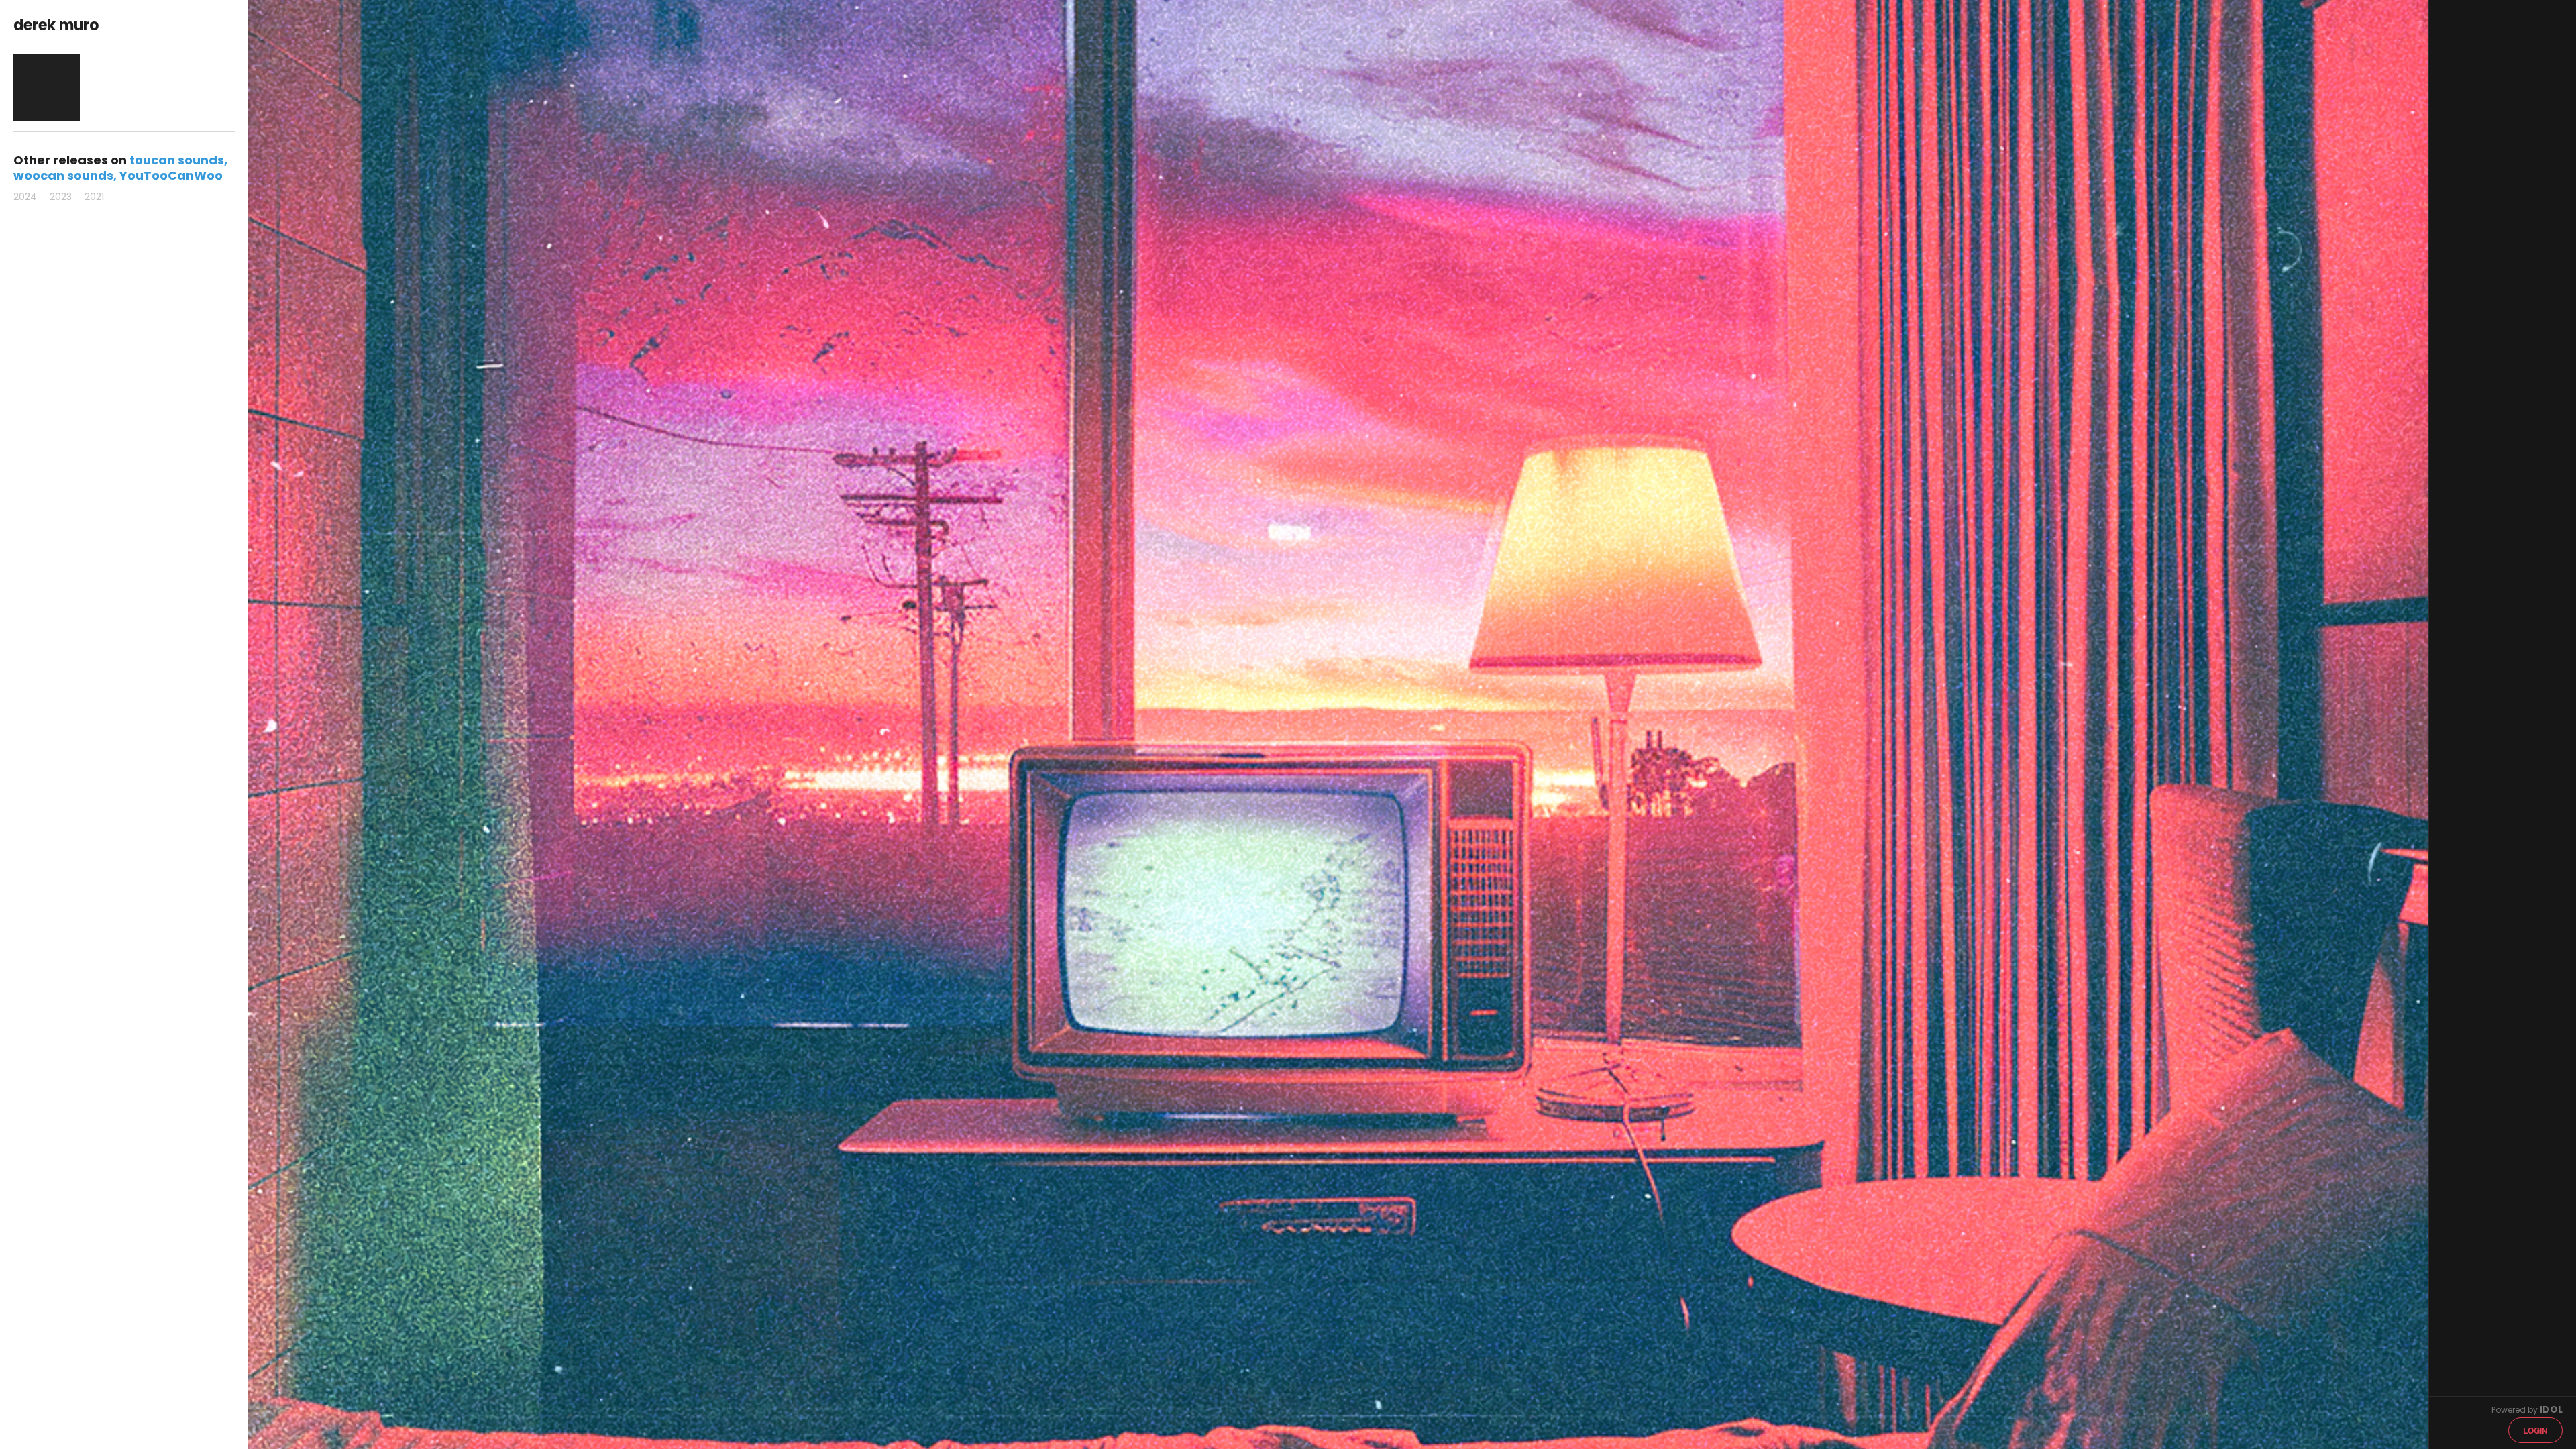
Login (2535, 1430)
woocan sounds (63, 175)
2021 (94, 197)
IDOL (2551, 1409)
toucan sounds (177, 160)
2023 (61, 197)
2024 (25, 197)
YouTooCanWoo (171, 175)
